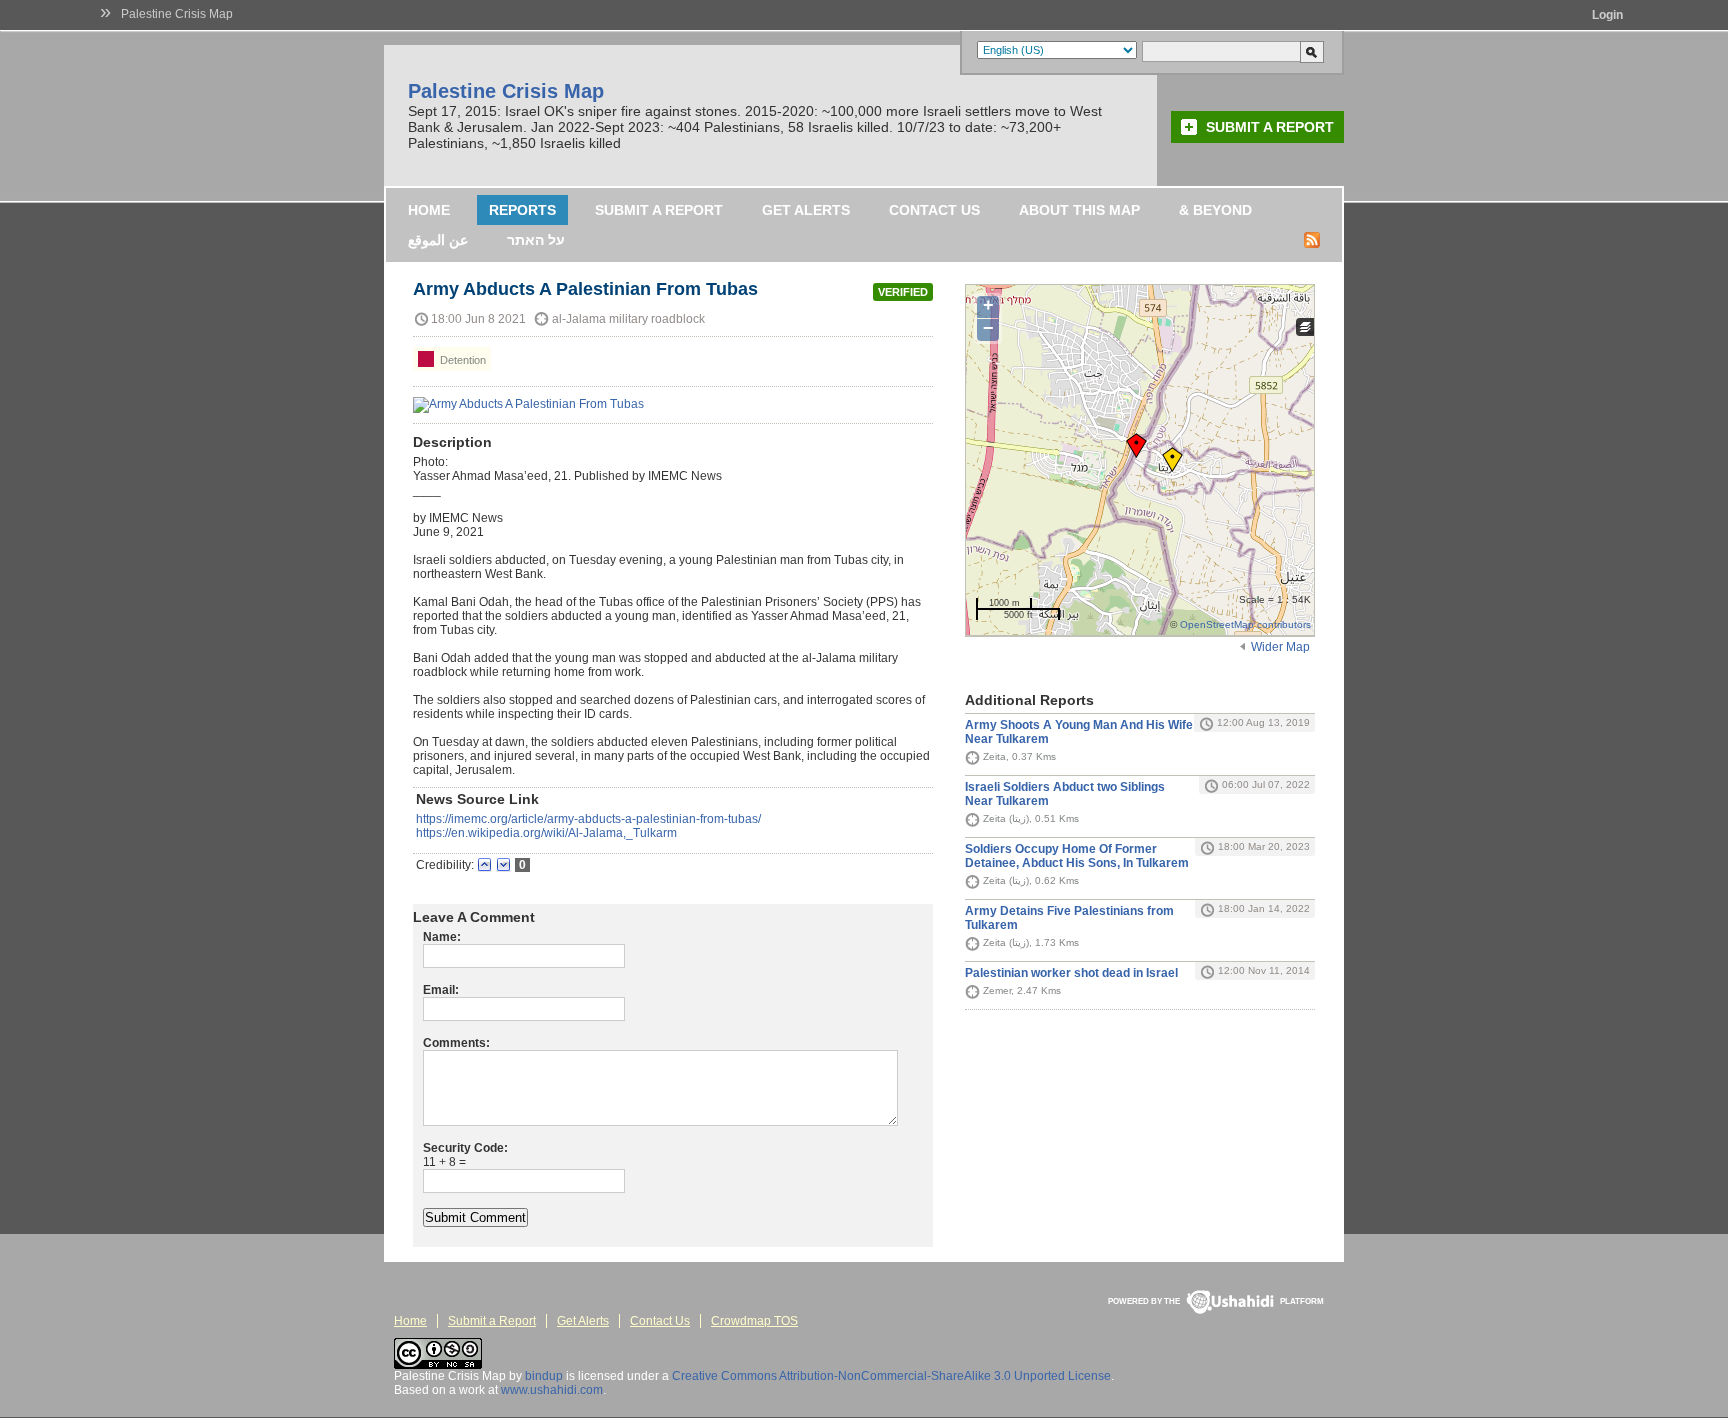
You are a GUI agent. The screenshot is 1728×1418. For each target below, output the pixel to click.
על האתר (536, 240)
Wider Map (1280, 647)
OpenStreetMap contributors (1245, 624)
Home (429, 210)
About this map (1079, 210)
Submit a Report (1270, 127)
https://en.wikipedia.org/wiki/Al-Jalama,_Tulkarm (546, 833)
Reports (522, 210)
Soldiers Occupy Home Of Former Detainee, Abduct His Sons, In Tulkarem (1077, 856)
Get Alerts (806, 210)
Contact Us (934, 210)
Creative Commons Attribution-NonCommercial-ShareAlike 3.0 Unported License (891, 1376)
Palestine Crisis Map (177, 14)
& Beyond (1215, 210)
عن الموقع (438, 240)
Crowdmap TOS (754, 1321)
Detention (461, 360)
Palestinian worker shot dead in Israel (1071, 973)
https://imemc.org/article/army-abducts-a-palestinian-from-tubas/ (588, 819)
